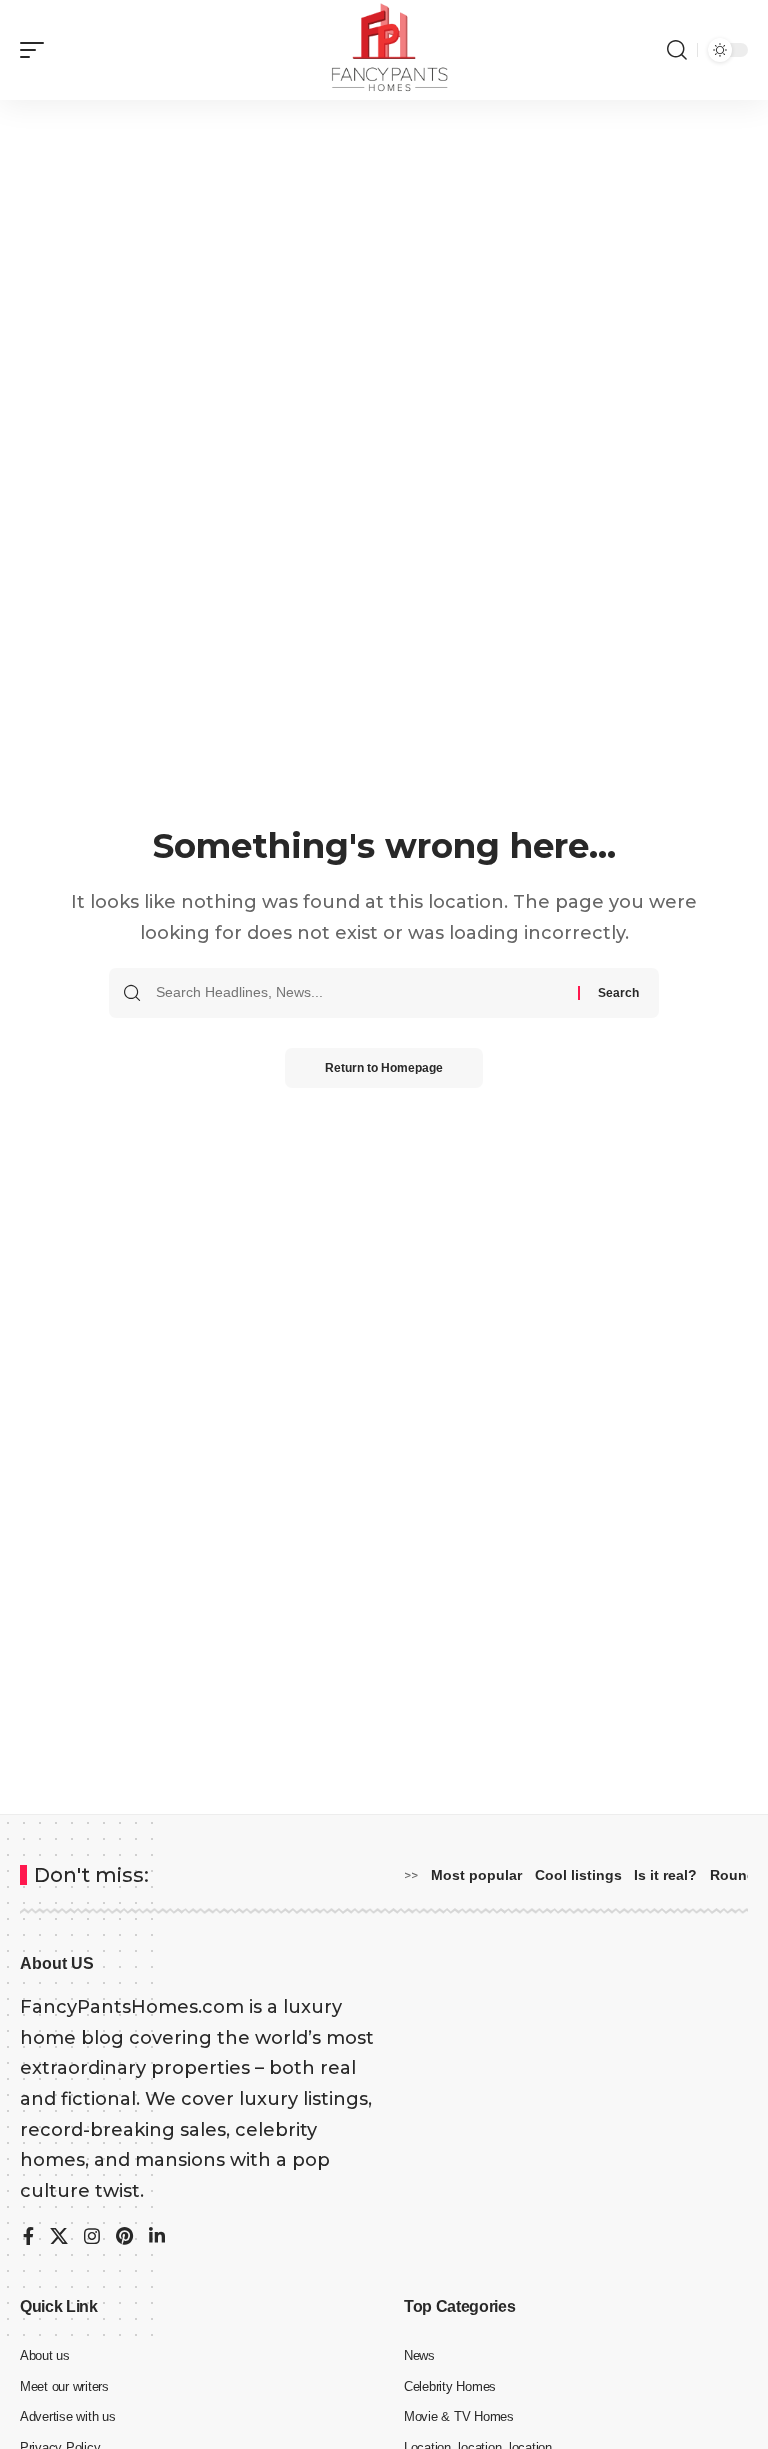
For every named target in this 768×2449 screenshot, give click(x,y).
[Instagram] (92, 2238)
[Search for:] (359, 993)
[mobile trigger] (37, 50)
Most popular (476, 1875)
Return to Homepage (384, 1068)
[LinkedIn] (157, 2238)
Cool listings (578, 1875)
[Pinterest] (124, 2238)
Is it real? (665, 1875)
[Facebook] (28, 2238)
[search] (677, 50)
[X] (59, 2238)
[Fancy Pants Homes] (384, 50)
